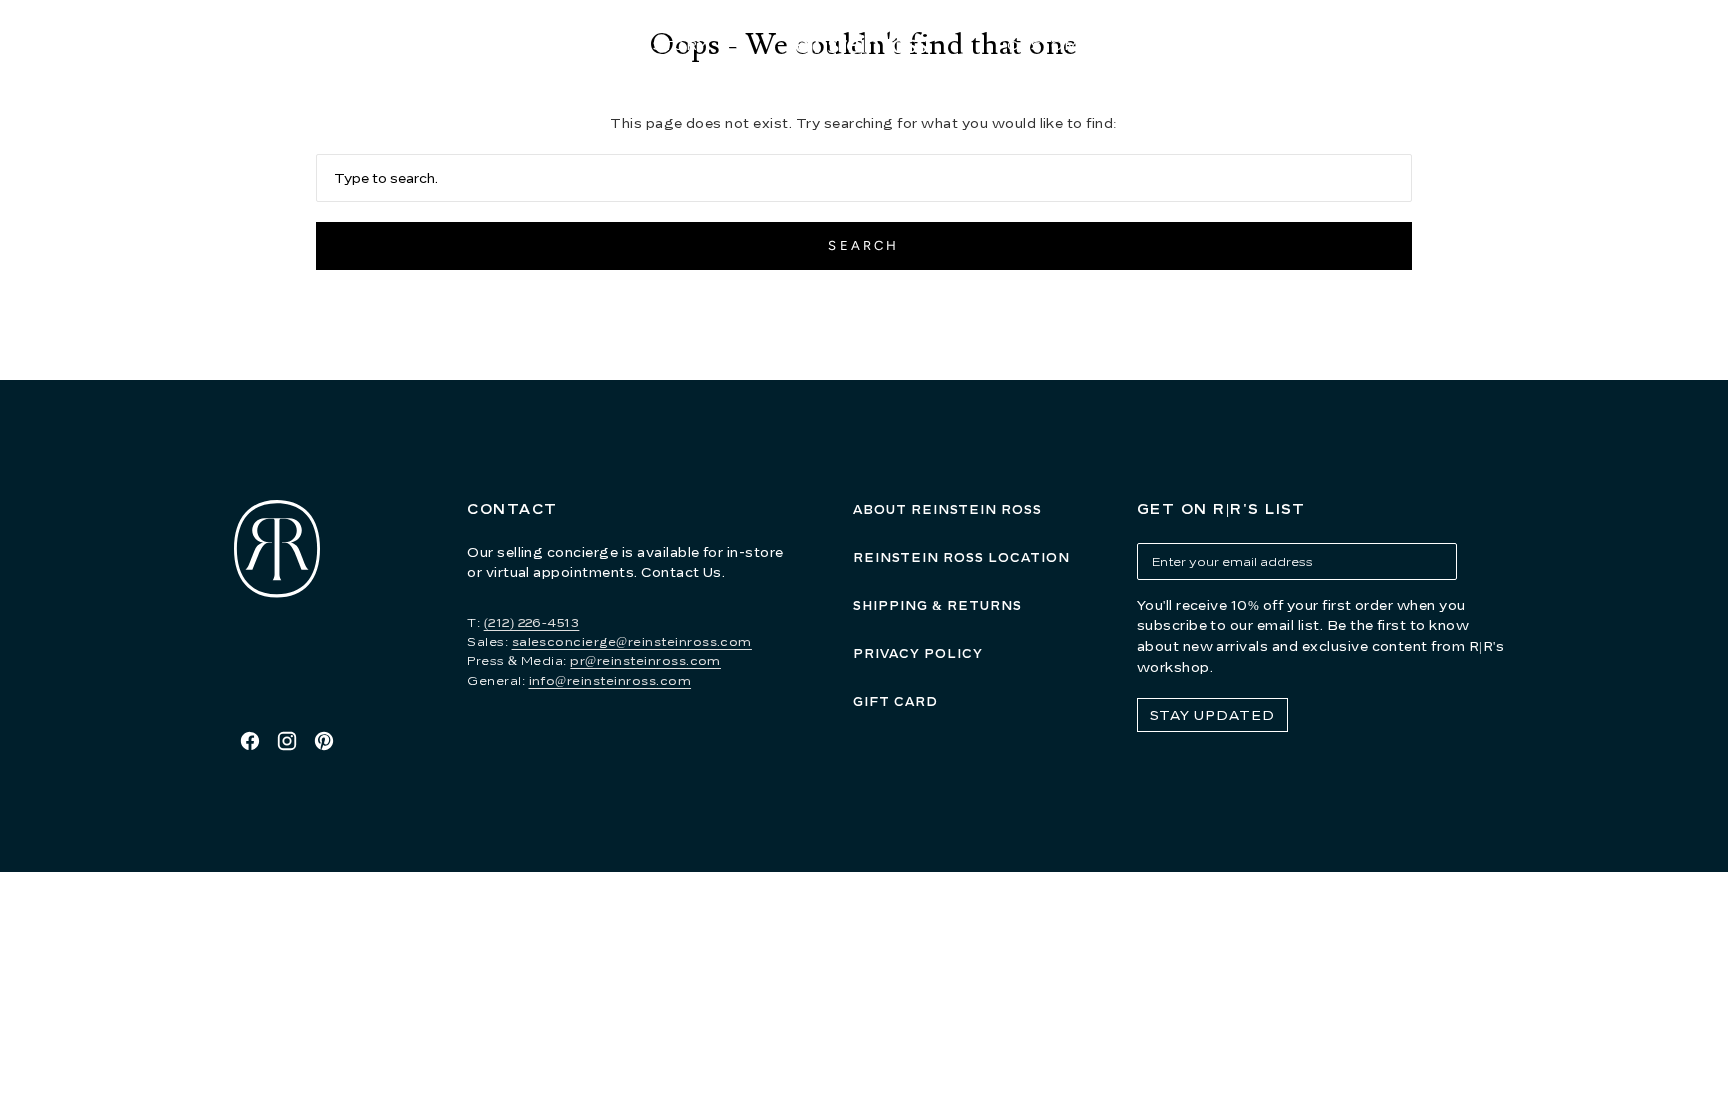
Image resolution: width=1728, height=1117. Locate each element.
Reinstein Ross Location (961, 557)
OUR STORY (659, 44)
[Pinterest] (324, 741)
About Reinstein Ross (947, 509)
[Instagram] (287, 741)
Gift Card (895, 701)
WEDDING (1201, 44)
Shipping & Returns (937, 605)
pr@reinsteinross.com (645, 660)
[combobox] (864, 178)
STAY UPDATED (1212, 715)
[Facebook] (250, 741)
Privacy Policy (918, 653)
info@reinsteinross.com (610, 680)
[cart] (1508, 46)
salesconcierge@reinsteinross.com (632, 641)
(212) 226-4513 (532, 622)
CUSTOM (1043, 44)
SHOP (508, 44)
